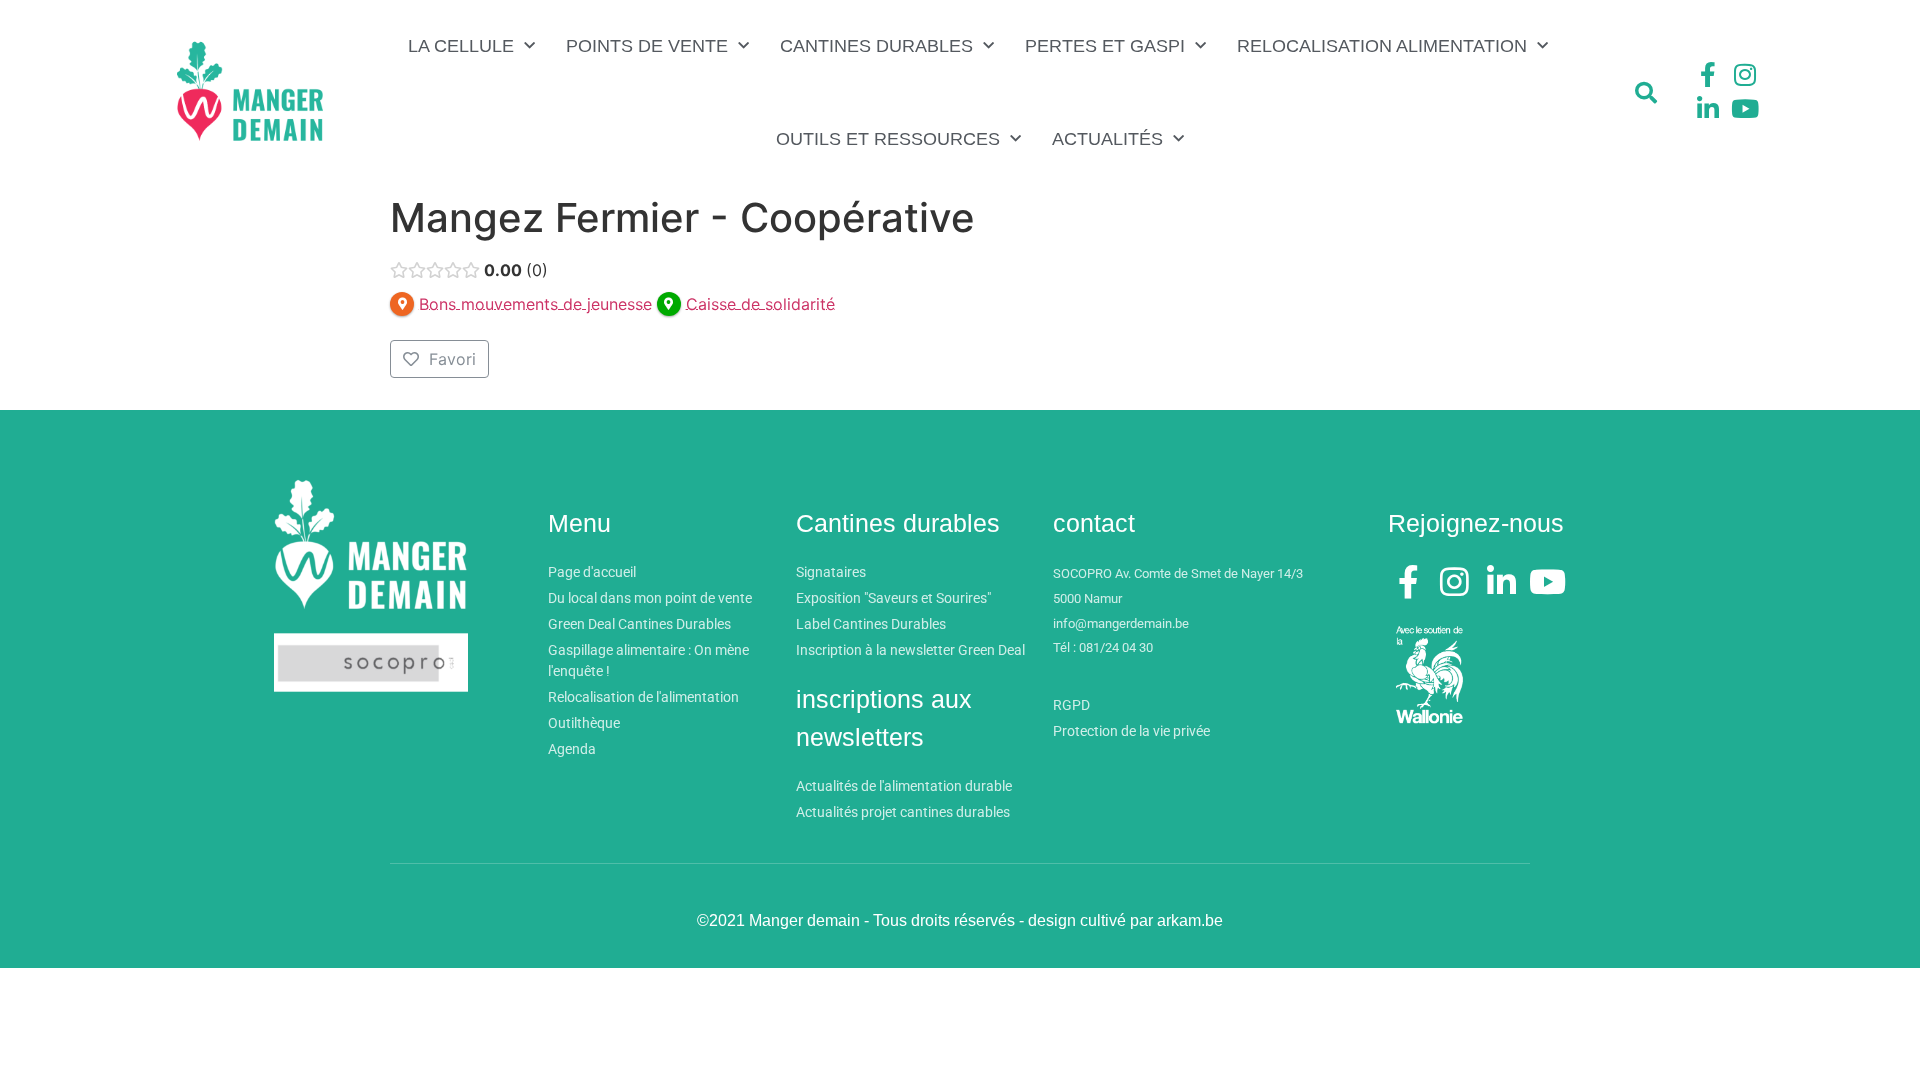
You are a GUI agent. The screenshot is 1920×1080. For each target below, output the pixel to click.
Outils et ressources (888, 139)
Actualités (1107, 139)
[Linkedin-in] (1708, 108)
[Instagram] (1745, 75)
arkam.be (1190, 920)
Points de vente (647, 46)
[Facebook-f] (1708, 75)
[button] (1646, 93)
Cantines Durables (876, 46)
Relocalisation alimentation (1382, 46)
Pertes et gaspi (1105, 46)
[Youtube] (1745, 108)
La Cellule (461, 46)
